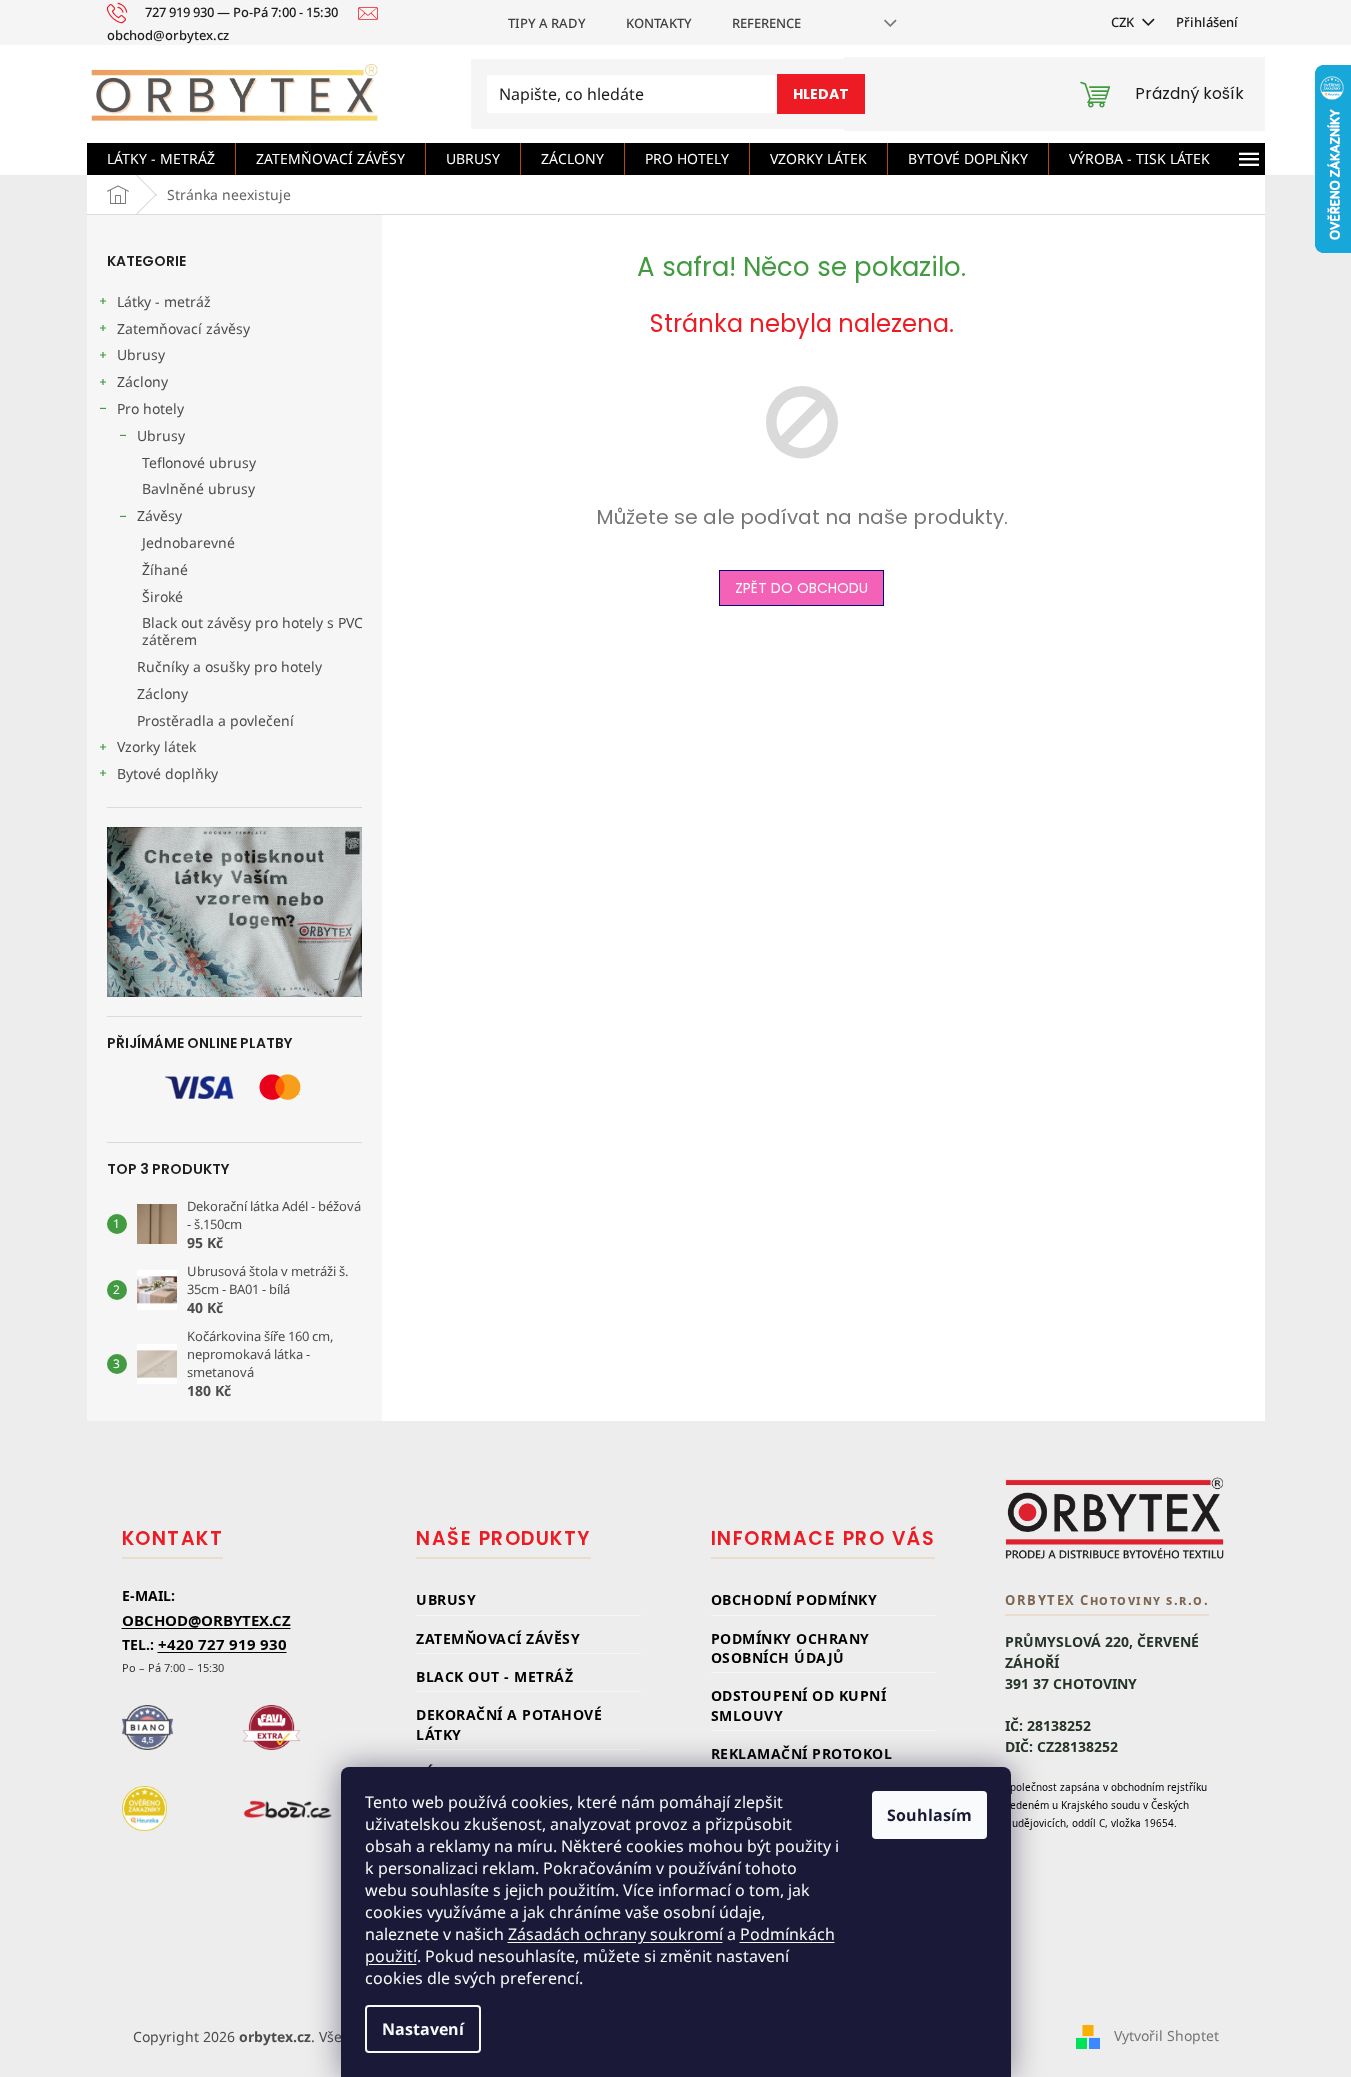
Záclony (142, 381)
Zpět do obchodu (801, 588)
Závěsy (159, 515)
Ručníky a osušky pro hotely (229, 666)
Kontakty (659, 23)
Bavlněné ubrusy (198, 488)
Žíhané (165, 569)
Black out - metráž (494, 1676)
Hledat (821, 94)
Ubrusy (141, 354)
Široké (162, 596)
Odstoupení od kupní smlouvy (799, 1705)
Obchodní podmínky (794, 1599)
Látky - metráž (164, 301)
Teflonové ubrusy (199, 462)
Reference (766, 23)
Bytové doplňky (167, 773)
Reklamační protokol (802, 1753)
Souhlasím (929, 1815)
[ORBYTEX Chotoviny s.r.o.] (1115, 1518)
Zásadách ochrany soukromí (615, 1934)
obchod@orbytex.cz (206, 1620)
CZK (1124, 22)
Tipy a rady (547, 23)
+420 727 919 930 (222, 1644)
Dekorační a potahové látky (509, 1724)
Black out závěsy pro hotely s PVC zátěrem (252, 631)
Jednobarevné (188, 542)
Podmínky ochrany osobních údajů (790, 1648)
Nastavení (423, 2029)
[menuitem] (161, 159)
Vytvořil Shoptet (1166, 2034)
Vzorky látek (156, 746)
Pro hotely (150, 408)
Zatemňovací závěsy (183, 328)
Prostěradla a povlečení (215, 720)
